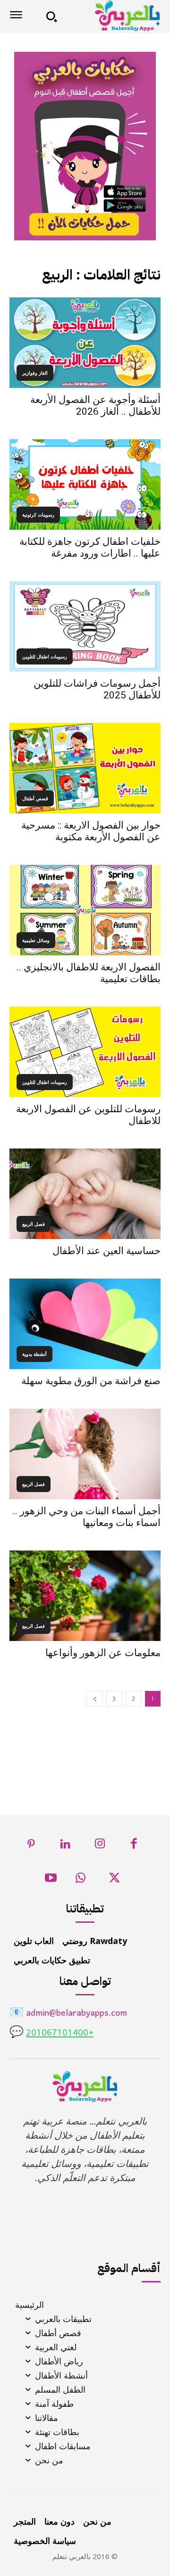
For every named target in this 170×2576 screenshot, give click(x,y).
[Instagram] (100, 1846)
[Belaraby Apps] (112, 16)
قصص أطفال (35, 798)
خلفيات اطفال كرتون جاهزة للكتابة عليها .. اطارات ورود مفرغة (90, 547)
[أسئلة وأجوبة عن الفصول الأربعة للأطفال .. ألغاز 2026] (85, 343)
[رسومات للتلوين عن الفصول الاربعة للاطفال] (85, 1052)
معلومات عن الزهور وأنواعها (103, 1653)
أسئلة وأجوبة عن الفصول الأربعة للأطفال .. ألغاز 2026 (95, 406)
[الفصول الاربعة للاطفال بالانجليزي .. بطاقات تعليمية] (85, 910)
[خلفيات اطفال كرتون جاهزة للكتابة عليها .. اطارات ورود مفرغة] (85, 484)
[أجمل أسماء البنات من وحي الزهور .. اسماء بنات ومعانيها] (85, 1454)
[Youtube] (51, 1881)
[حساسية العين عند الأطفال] (85, 1194)
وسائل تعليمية (36, 940)
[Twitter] (115, 1881)
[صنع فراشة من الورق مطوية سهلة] (85, 1324)
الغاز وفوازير (35, 373)
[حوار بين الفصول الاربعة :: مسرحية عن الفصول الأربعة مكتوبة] (85, 768)
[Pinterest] (31, 1846)
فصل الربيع (34, 1224)
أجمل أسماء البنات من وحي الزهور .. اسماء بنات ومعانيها (87, 1517)
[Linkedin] (66, 1846)
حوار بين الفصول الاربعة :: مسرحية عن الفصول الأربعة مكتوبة (91, 831)
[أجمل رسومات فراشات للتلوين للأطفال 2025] (85, 626)
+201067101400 (60, 2033)
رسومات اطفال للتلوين (45, 656)
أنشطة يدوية (34, 1354)
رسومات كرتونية (38, 515)
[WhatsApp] (81, 1881)
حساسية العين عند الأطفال (106, 1251)
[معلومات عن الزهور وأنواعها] (85, 1596)
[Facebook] (134, 1846)
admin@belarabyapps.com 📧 (68, 2014)
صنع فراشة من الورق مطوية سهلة (91, 1381)
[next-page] (94, 1699)
